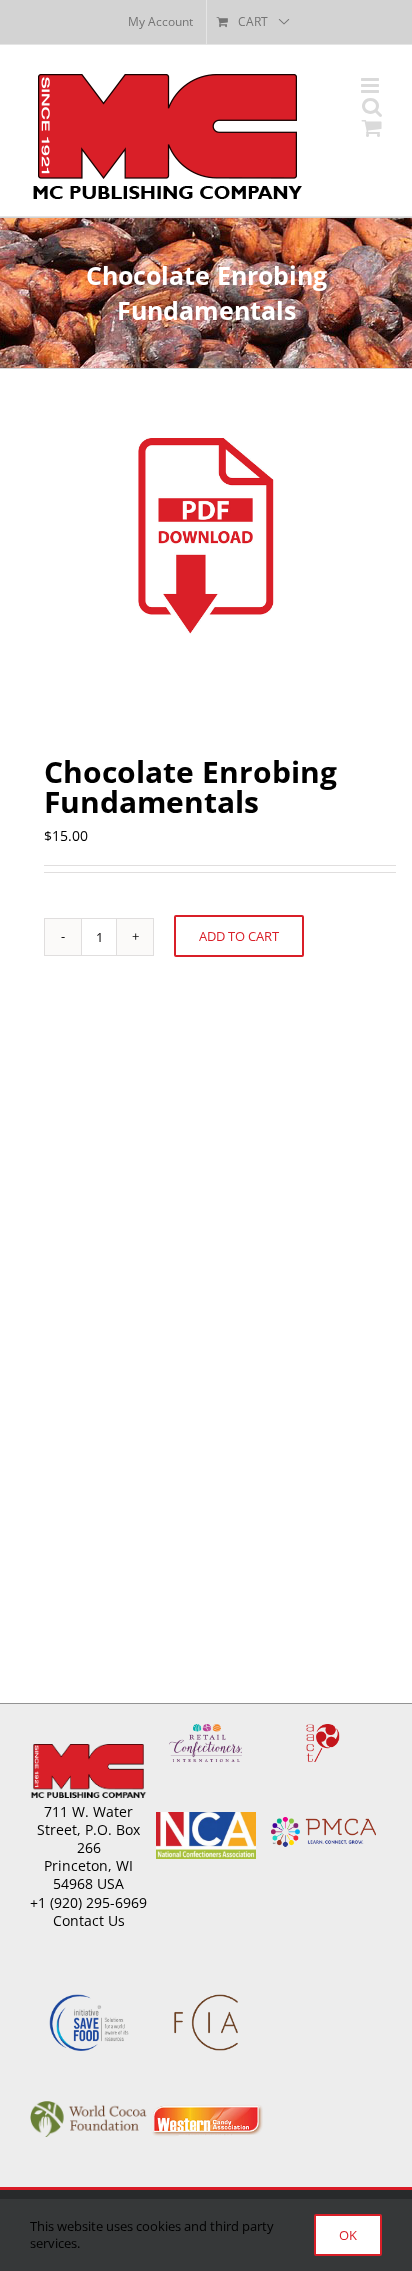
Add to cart (239, 936)
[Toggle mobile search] (372, 106)
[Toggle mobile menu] (371, 85)
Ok (348, 2235)
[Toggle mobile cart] (372, 127)
